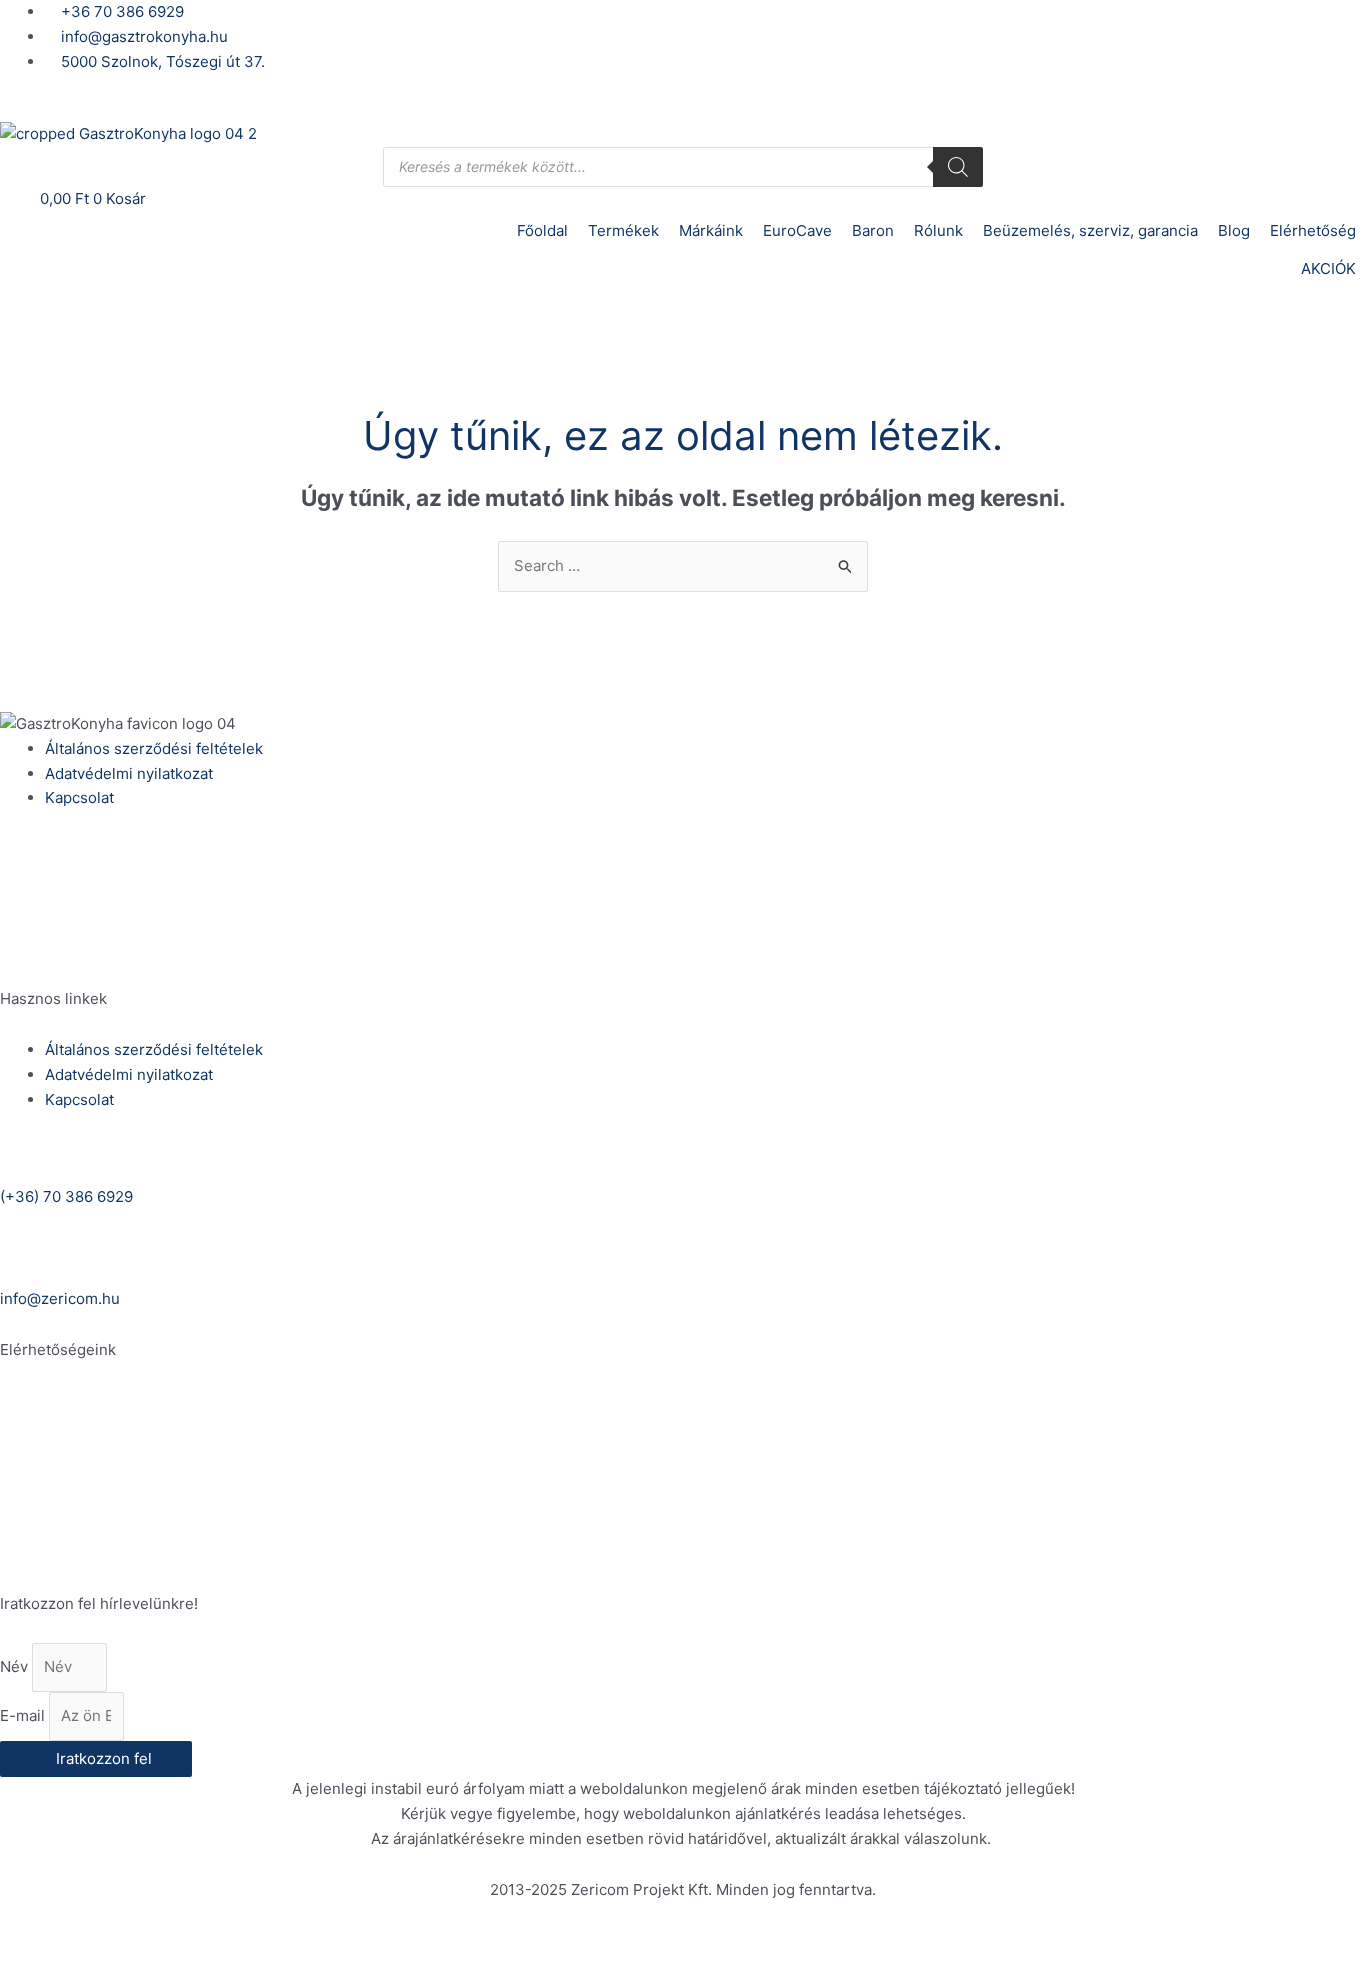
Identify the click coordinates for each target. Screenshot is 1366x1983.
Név (16, 1666)
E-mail (24, 1715)
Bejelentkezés (50, 108)
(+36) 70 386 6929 (66, 870)
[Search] (958, 167)
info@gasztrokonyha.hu (83, 1552)
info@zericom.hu (60, 947)
